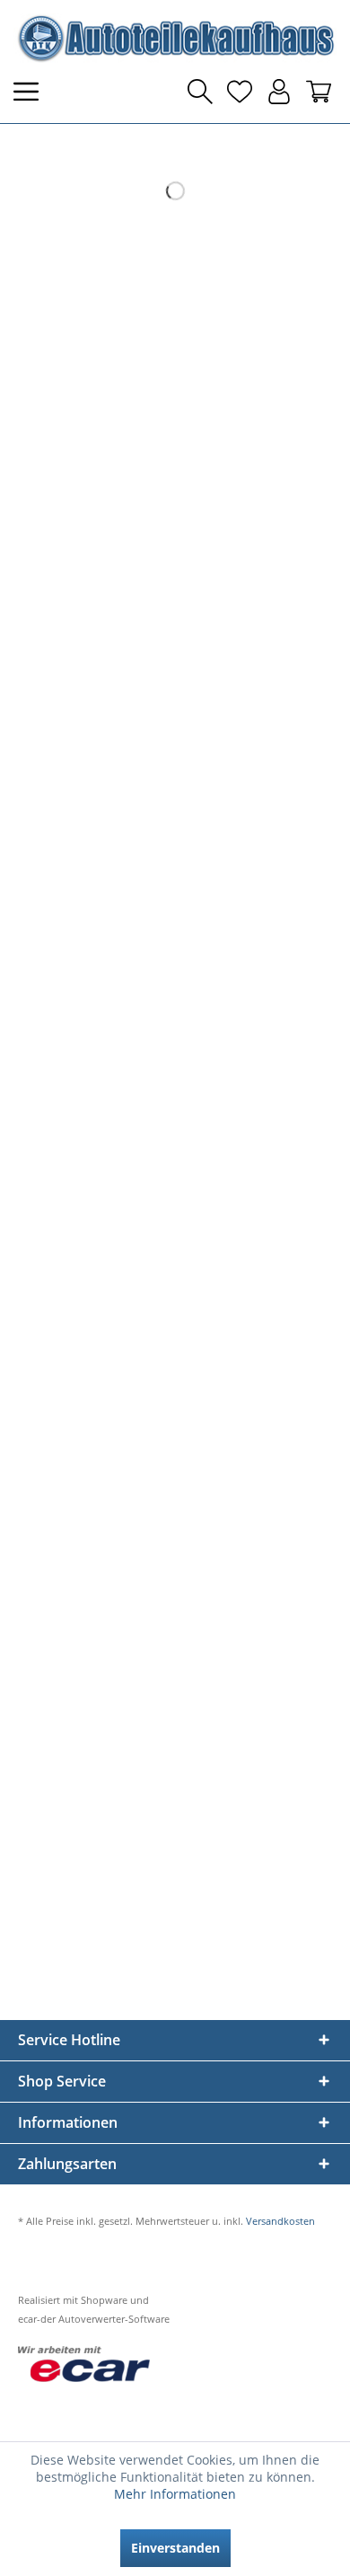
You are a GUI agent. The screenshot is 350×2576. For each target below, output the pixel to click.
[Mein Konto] (279, 92)
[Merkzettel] (240, 92)
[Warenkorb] (319, 92)
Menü (31, 92)
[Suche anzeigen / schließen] (200, 92)
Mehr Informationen (175, 2494)
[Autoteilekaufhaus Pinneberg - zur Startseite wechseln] (175, 38)
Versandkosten (280, 2221)
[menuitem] (31, 92)
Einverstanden (175, 2548)
